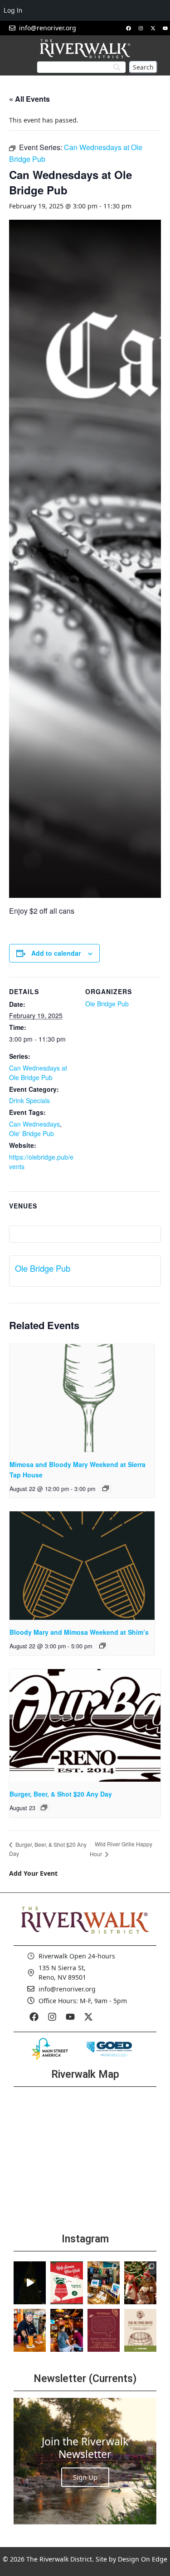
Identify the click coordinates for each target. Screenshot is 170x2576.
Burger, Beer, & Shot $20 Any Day (61, 1794)
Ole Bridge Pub (107, 1004)
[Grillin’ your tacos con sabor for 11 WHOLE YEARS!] (30, 2330)
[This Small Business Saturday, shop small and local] (104, 2283)
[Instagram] (141, 28)
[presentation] (82, 1398)
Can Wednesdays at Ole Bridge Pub (38, 1073)
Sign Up (85, 2477)
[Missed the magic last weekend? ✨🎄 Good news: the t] (30, 2283)
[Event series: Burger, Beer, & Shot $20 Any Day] (44, 1807)
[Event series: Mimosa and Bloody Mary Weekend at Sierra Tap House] (106, 1488)
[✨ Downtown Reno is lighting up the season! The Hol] (140, 2283)
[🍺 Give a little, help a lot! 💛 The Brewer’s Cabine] (140, 2330)
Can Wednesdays (34, 1124)
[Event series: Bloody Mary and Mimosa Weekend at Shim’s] (102, 1646)
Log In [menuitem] (13, 10)
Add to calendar (56, 953)
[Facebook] (128, 28)
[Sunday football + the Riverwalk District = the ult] (66, 2330)
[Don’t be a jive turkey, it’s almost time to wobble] (104, 2330)
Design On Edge (143, 2559)
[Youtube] (165, 28)
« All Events (29, 99)
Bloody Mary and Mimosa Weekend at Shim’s (79, 1632)
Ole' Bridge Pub (32, 1133)
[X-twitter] (153, 28)
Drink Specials (29, 1100)
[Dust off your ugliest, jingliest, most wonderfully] (66, 2283)
